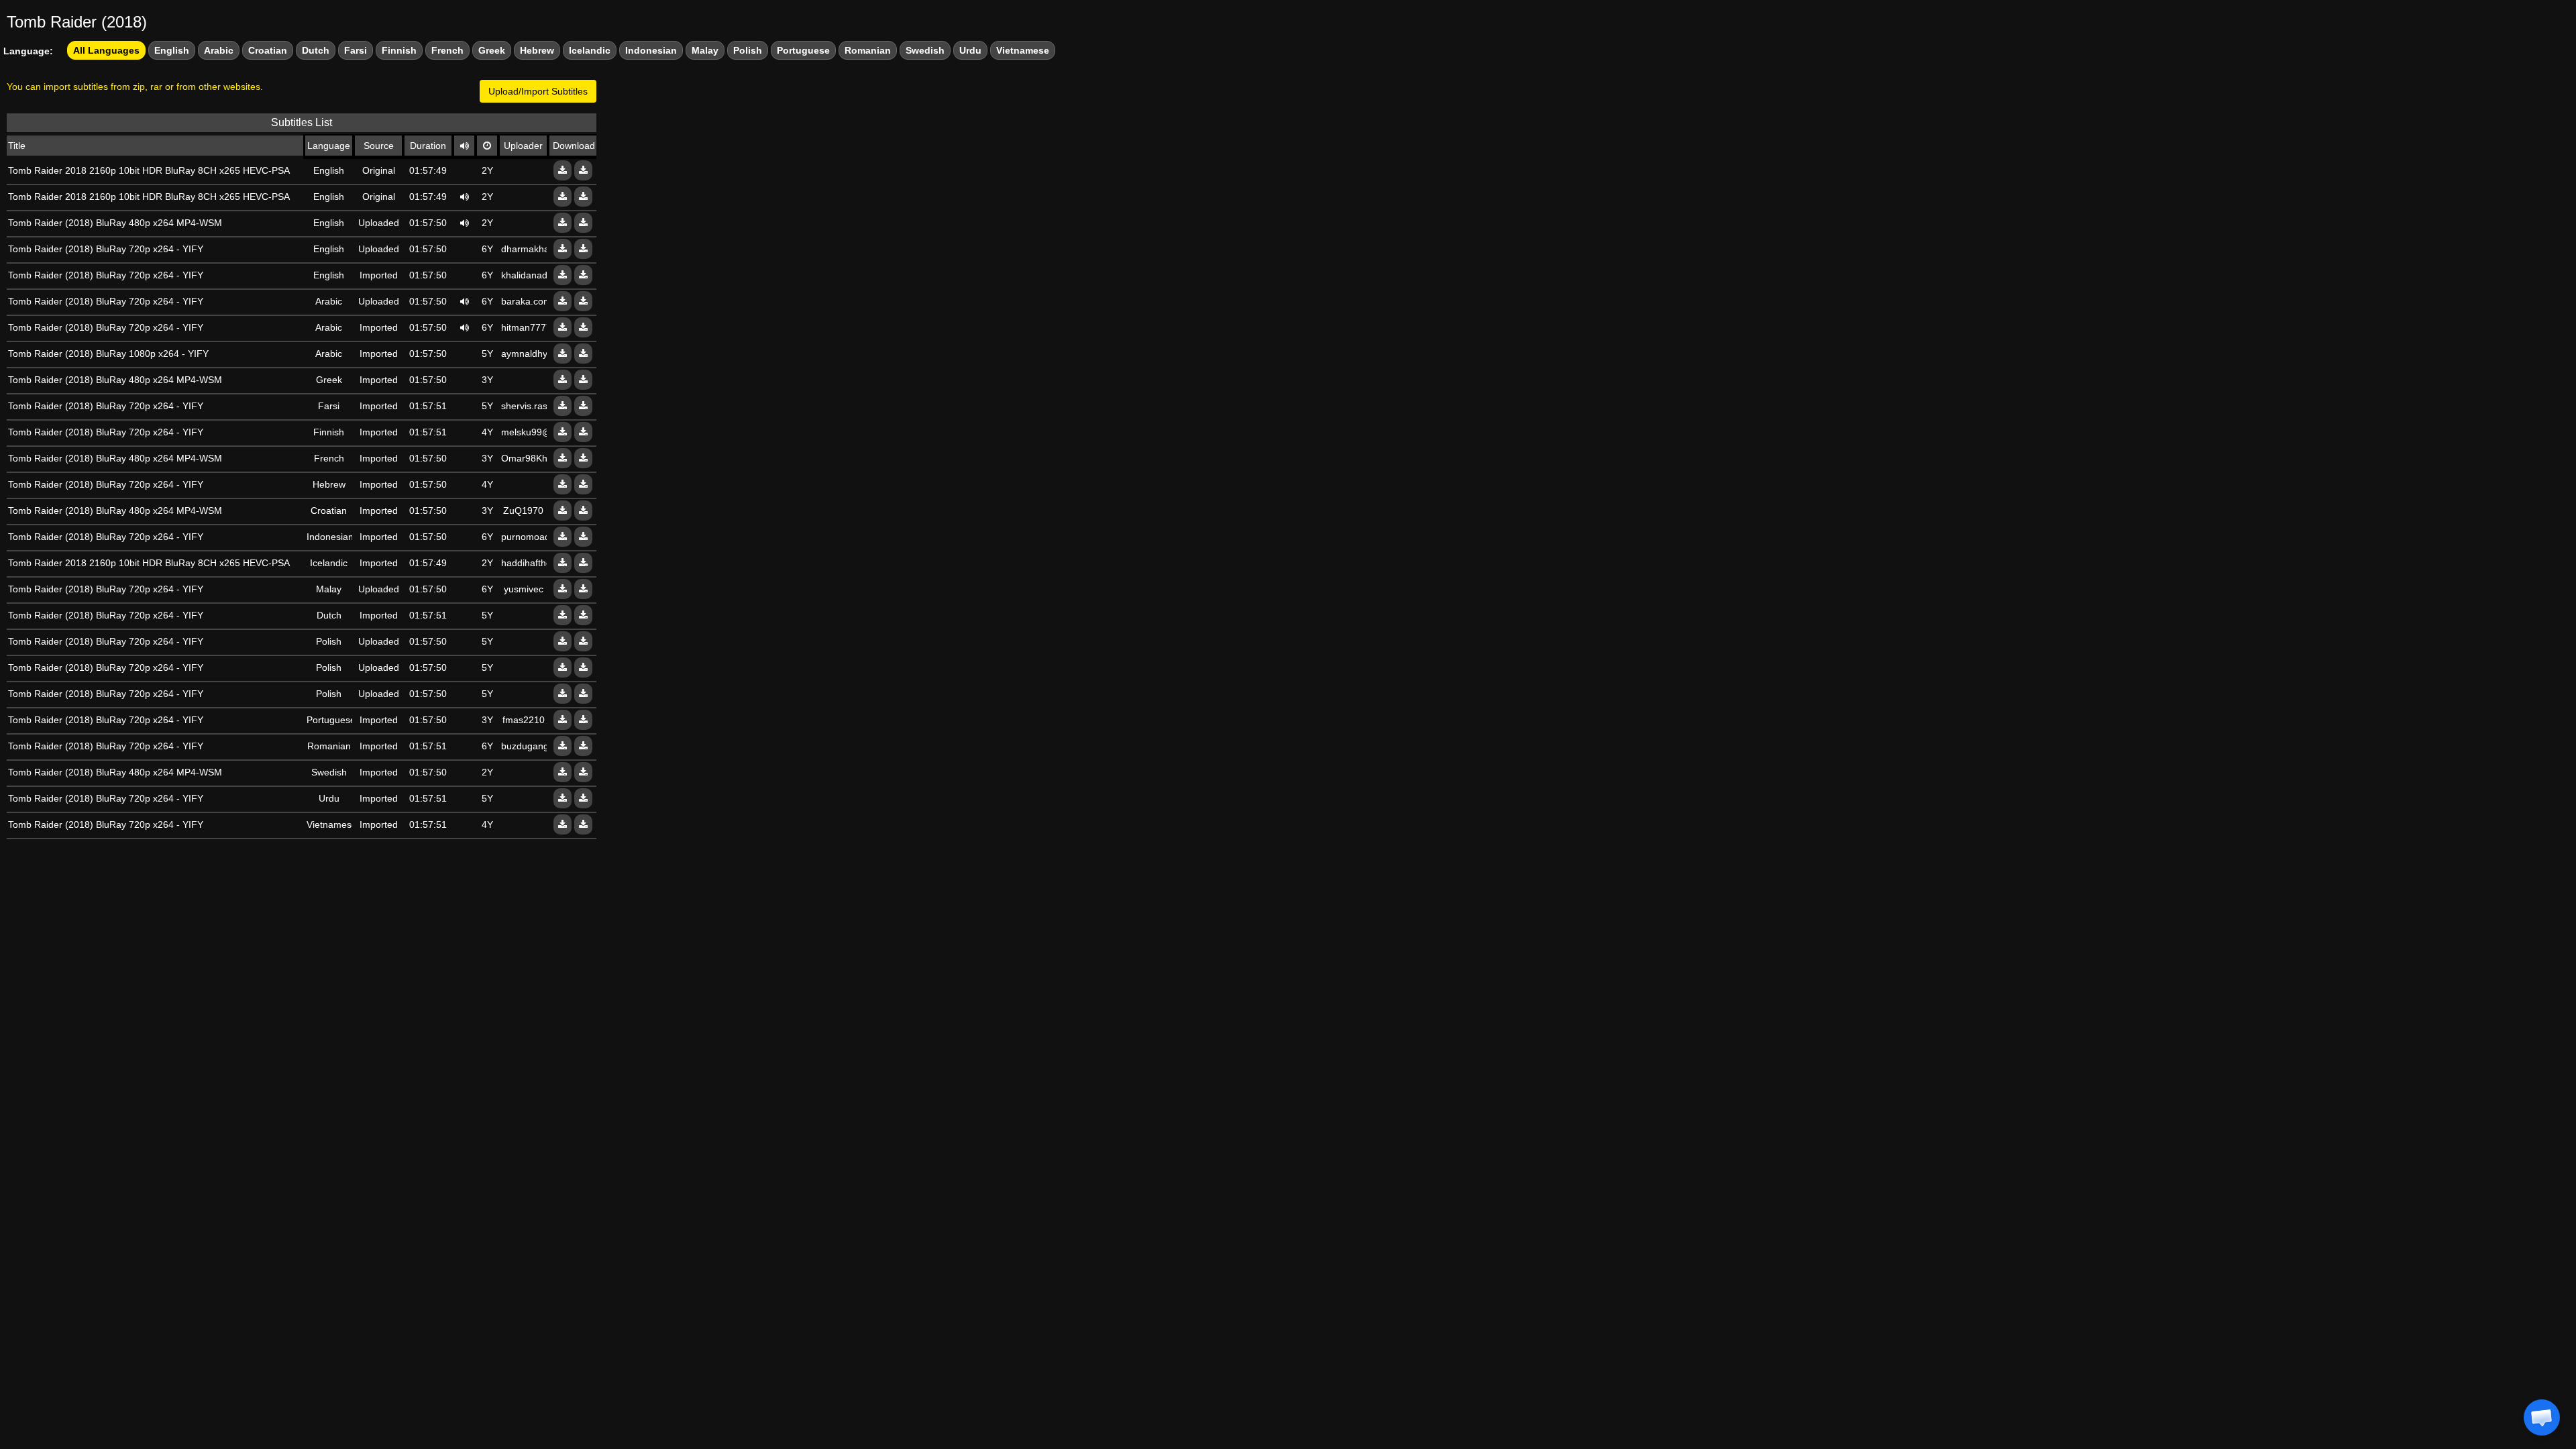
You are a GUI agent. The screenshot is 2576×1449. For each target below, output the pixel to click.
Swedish (925, 50)
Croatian (268, 50)
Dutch (316, 50)
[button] (2542, 1417)
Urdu (970, 50)
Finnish (399, 50)
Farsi (356, 50)
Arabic (219, 50)
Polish (748, 50)
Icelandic (590, 50)
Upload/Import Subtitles (538, 91)
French (447, 50)
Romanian (868, 50)
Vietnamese (1023, 50)
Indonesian (651, 50)
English (172, 50)
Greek (492, 50)
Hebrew (537, 50)
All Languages (106, 50)
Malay (705, 50)
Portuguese (803, 50)
